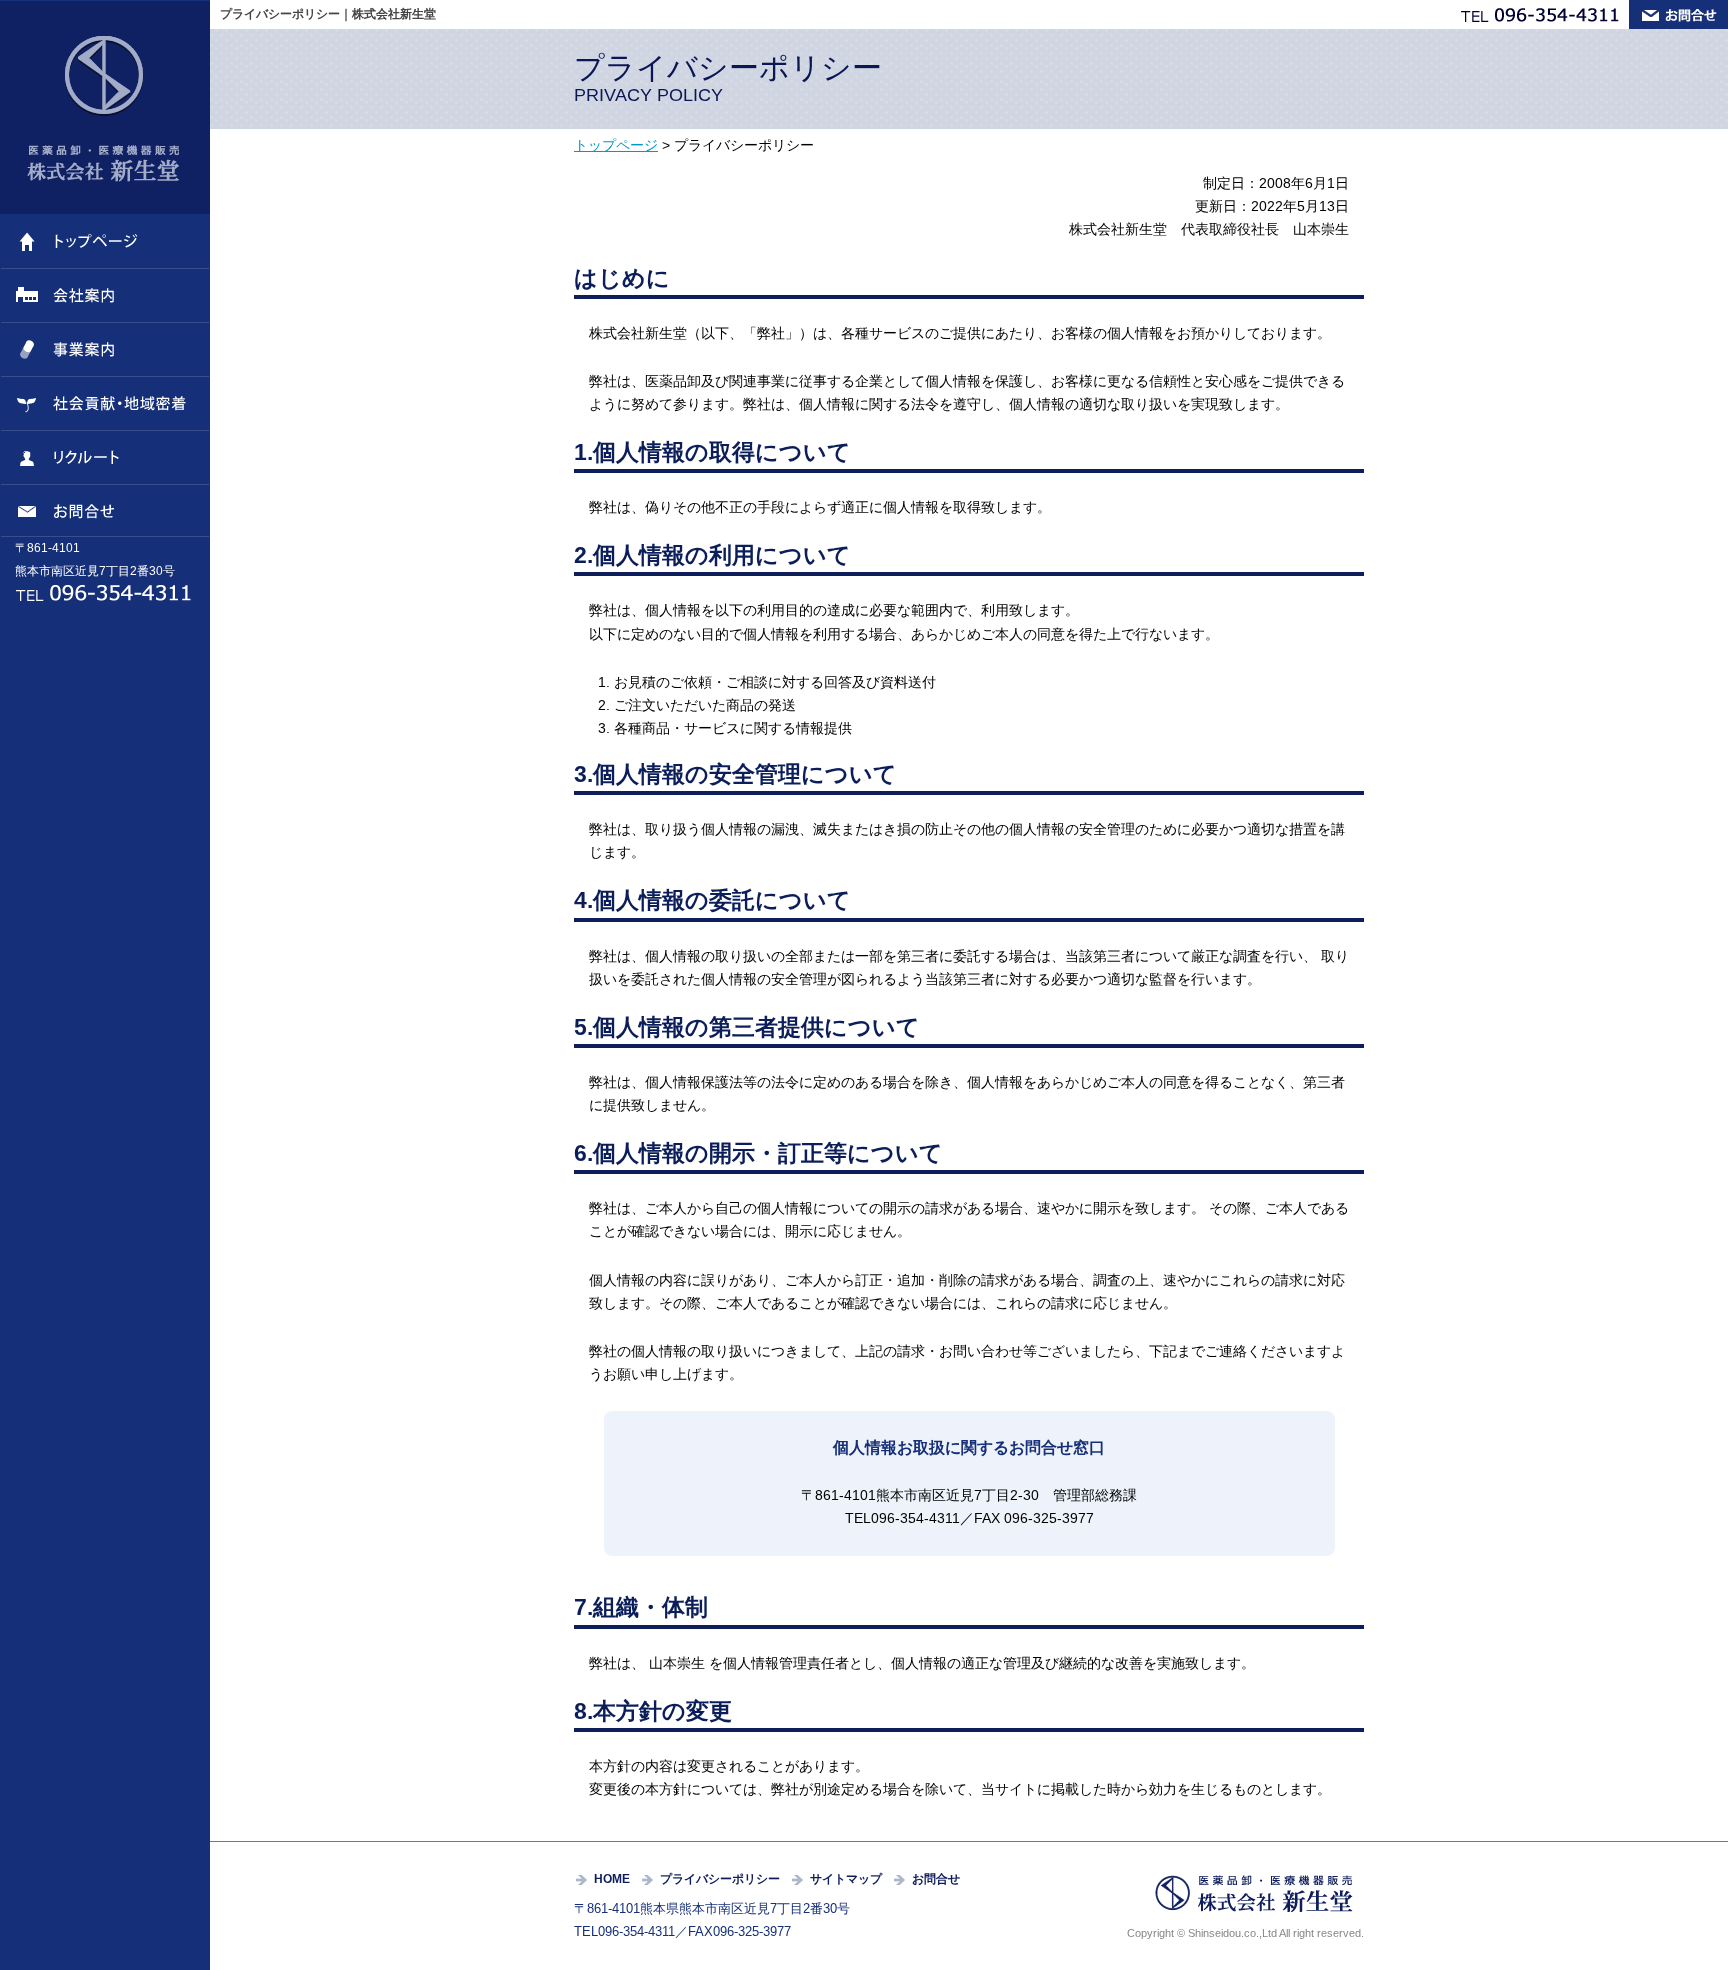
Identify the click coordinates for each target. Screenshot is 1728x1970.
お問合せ (105, 511)
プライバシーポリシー (720, 1879)
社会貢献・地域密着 (105, 404)
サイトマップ (846, 1879)
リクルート (105, 458)
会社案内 (105, 296)
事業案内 (105, 350)
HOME (612, 1879)
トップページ (105, 241)
